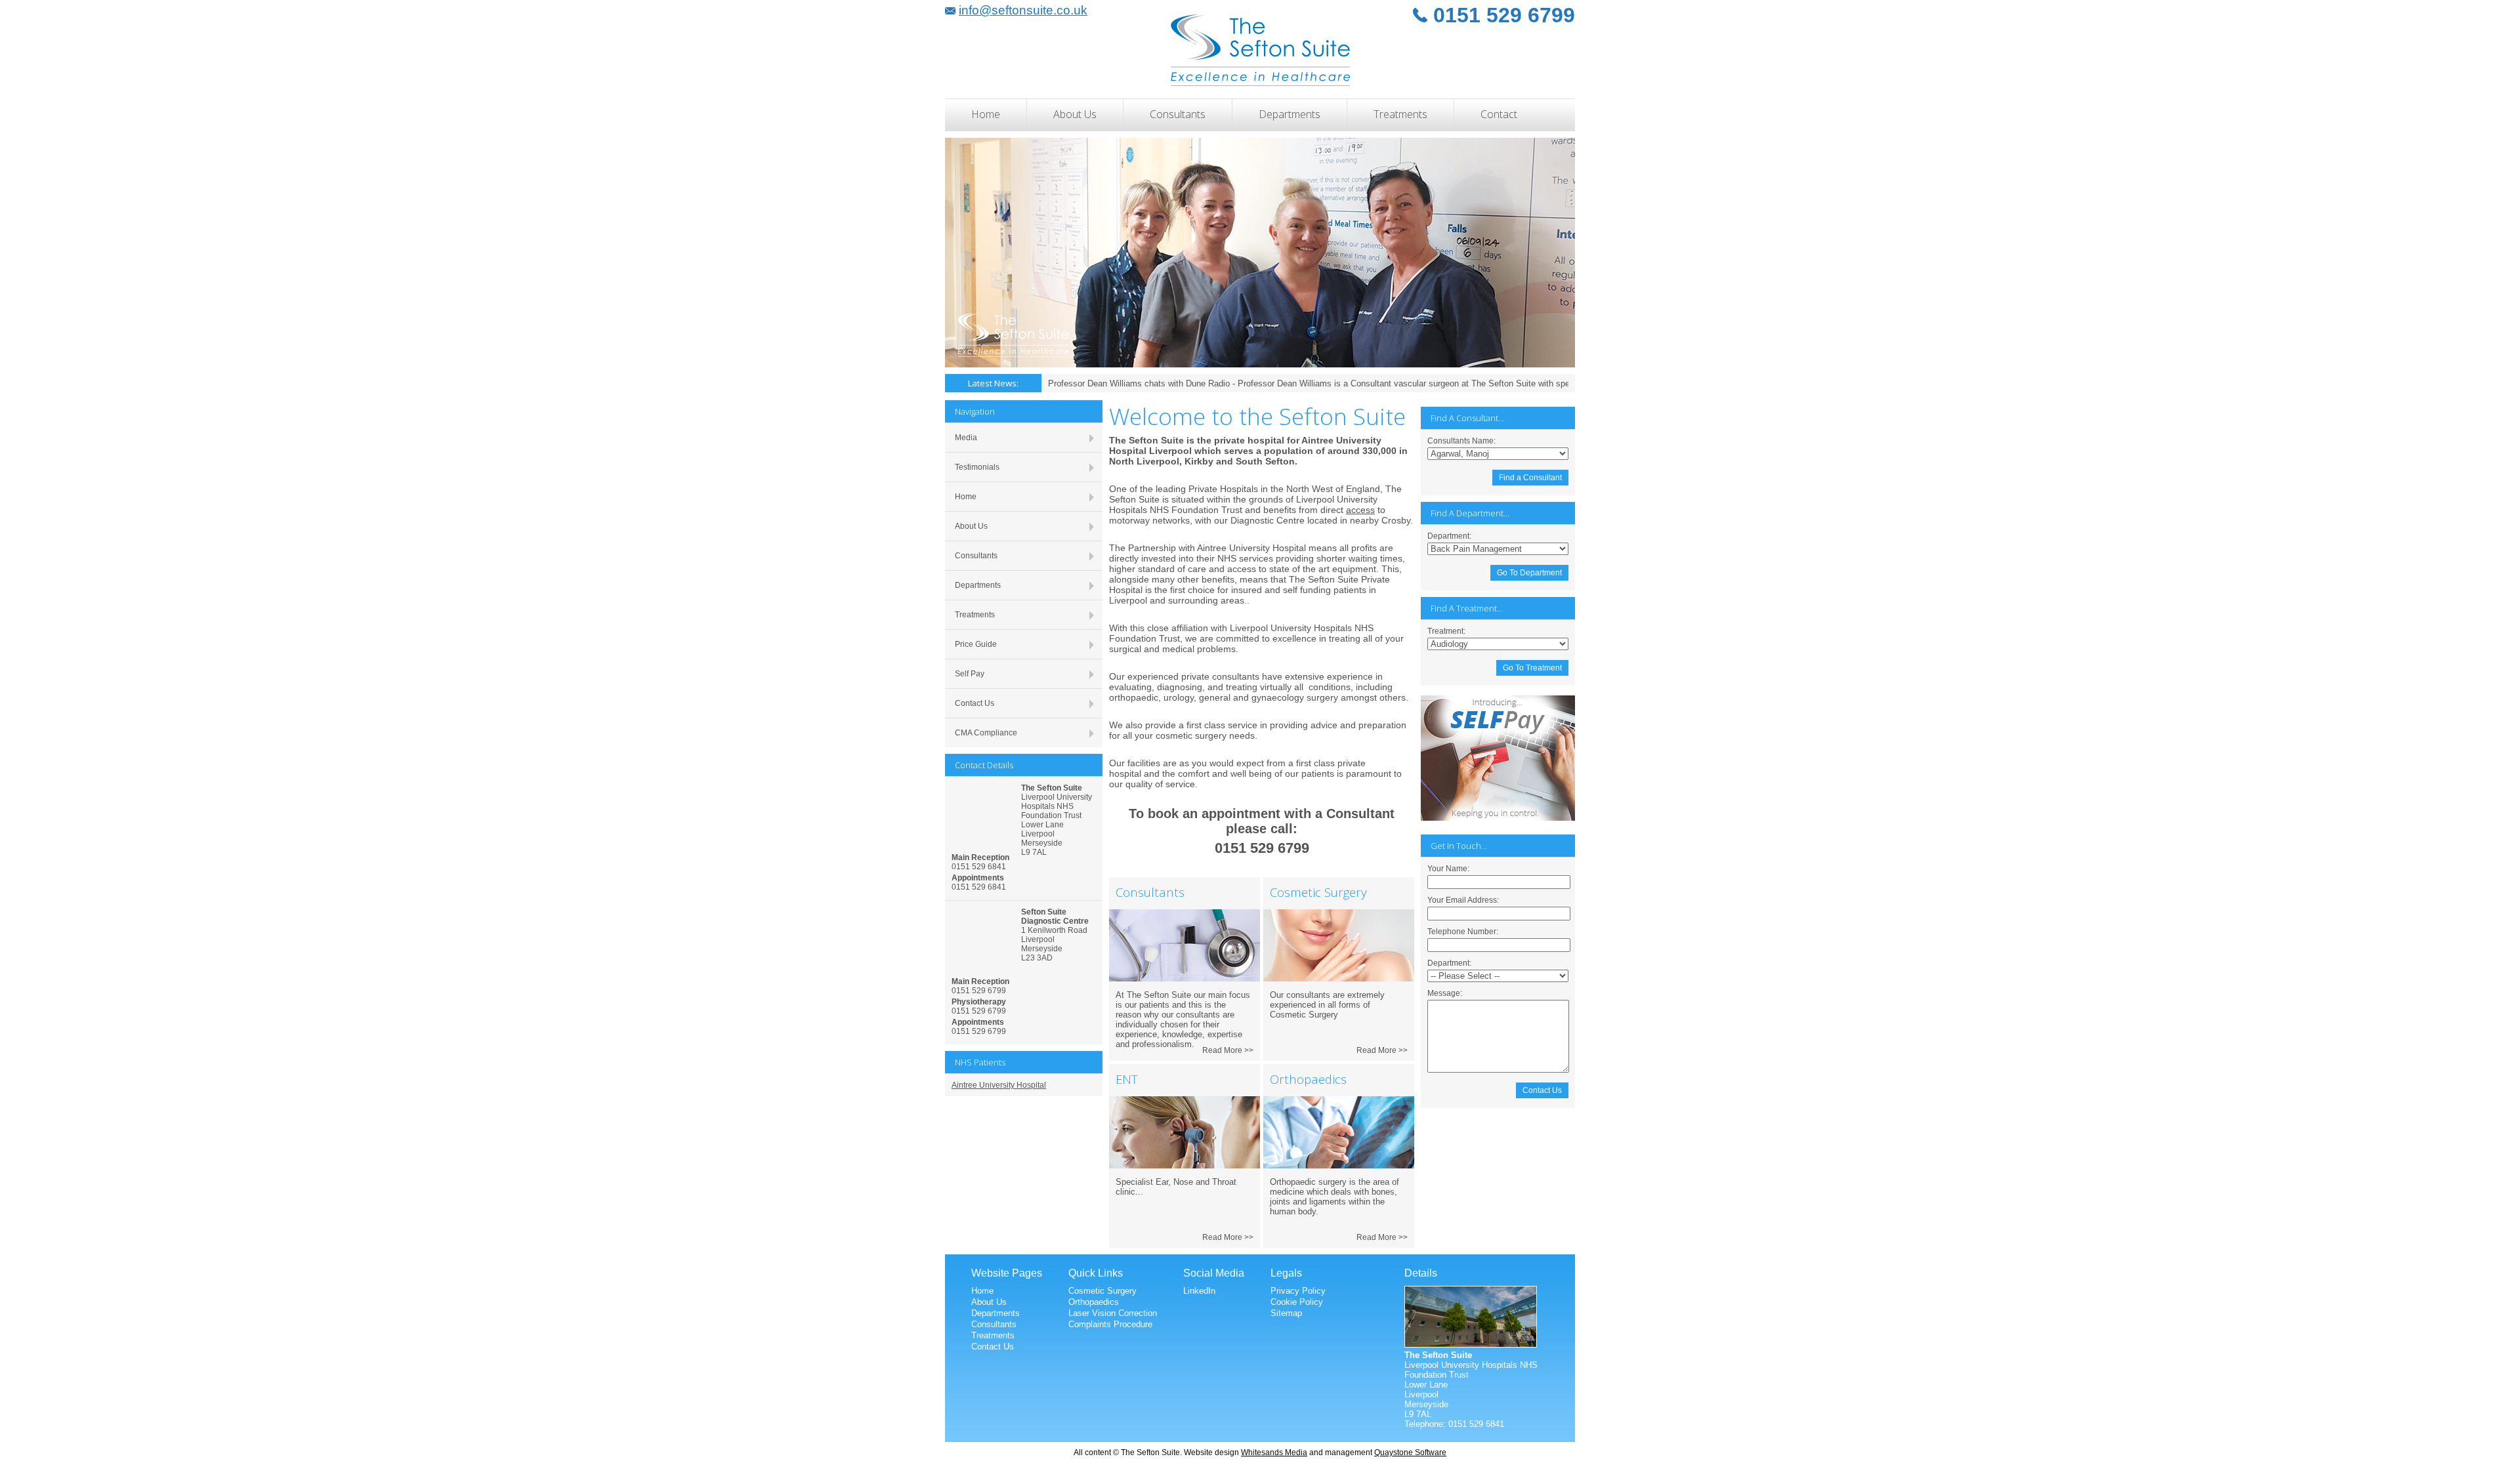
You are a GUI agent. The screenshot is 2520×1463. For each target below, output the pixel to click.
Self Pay (970, 674)
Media (966, 438)
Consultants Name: (1461, 441)
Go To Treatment (1532, 668)
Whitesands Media (1274, 1453)
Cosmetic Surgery (1102, 1291)
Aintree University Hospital (999, 1085)
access (1360, 510)
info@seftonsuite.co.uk (1023, 10)
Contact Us (975, 703)
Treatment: (1446, 631)
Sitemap (1286, 1313)
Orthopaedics (1094, 1302)
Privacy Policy (1298, 1291)
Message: (1445, 993)
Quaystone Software (1410, 1453)
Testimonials (977, 467)
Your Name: (1448, 869)
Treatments (1400, 114)
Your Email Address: (1463, 900)
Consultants (1178, 114)
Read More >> (1228, 1050)
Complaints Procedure (1110, 1324)
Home (986, 114)
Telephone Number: (1463, 932)
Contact (1499, 114)
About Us (1075, 114)
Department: (1449, 536)
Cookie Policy (1297, 1302)
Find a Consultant (1530, 478)
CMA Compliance (986, 733)
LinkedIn (1199, 1291)
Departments (1290, 114)
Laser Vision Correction (1113, 1313)
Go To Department (1529, 573)
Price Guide (976, 644)
